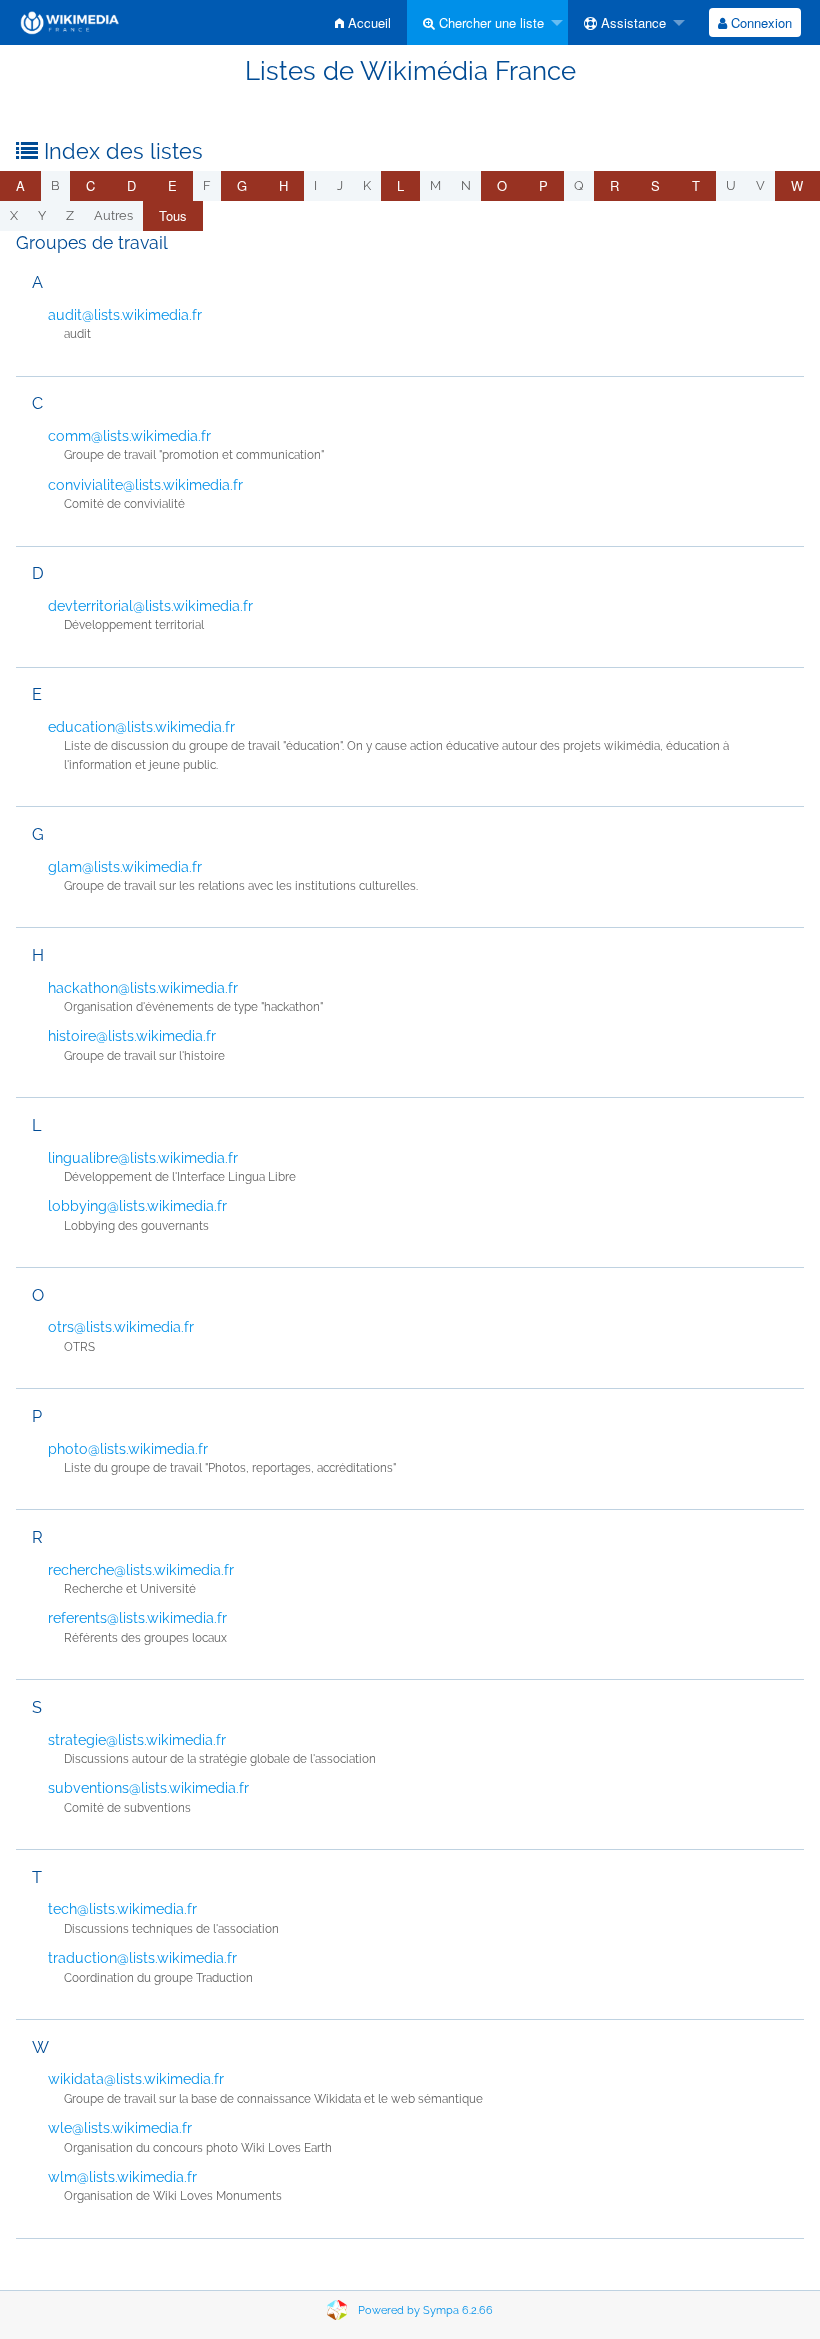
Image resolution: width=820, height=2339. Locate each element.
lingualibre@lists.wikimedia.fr (143, 1158)
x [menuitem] (14, 215)
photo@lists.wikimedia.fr (128, 1449)
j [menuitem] (340, 185)
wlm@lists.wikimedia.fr (122, 2177)
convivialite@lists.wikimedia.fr (145, 485)
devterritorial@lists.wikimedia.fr (150, 606)
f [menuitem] (207, 185)
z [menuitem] (70, 215)
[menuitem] (363, 22)
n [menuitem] (466, 185)
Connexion (759, 22)
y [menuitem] (42, 215)
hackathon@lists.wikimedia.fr (143, 988)
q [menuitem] (579, 185)
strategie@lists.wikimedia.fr (137, 1740)
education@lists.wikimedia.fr (141, 727)
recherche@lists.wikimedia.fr (141, 1570)
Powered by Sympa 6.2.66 (425, 2310)
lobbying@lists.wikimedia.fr (137, 1206)
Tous (173, 215)
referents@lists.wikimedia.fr (137, 1618)
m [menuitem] (435, 185)
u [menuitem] (731, 185)
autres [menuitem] (113, 215)
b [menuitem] (55, 185)
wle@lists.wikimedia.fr (120, 2128)
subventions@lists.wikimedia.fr (148, 1788)
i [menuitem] (315, 185)
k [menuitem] (367, 185)
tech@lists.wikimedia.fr (122, 1909)
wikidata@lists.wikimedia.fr (136, 2079)
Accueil (367, 22)
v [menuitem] (760, 185)
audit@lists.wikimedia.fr (125, 315)
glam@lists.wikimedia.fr (125, 867)
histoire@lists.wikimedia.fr (132, 1036)
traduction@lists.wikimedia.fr (142, 1958)
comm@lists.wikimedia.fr (129, 436)
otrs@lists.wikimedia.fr (121, 1327)
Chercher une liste (489, 22)
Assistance (631, 22)
